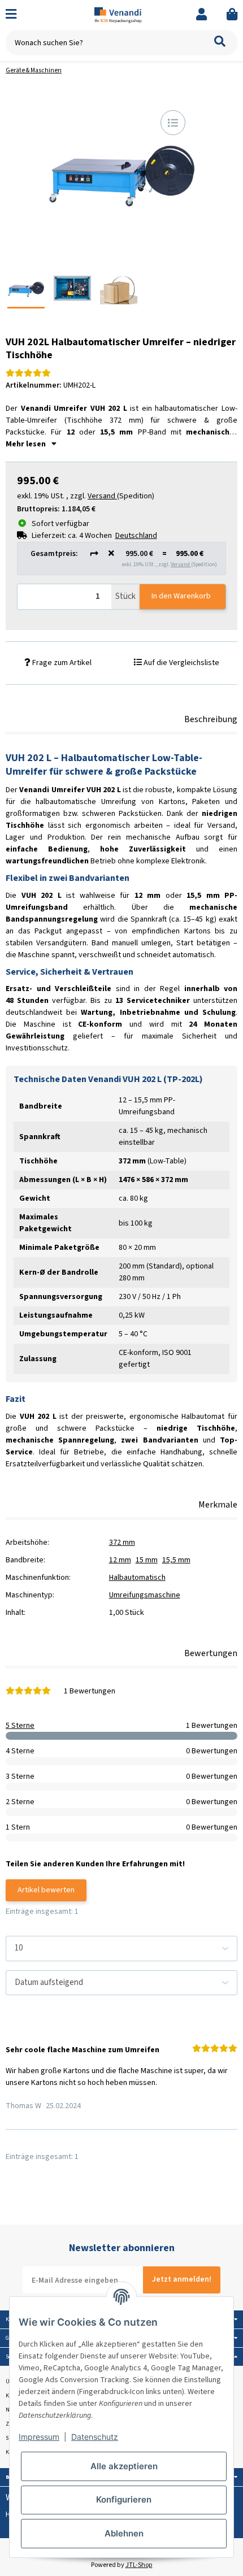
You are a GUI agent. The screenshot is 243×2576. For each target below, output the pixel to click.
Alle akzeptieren (124, 2466)
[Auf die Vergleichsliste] (173, 123)
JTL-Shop (139, 2565)
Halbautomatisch (137, 1578)
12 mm (120, 1560)
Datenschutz (95, 2437)
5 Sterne (20, 1726)
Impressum (39, 2437)
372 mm (122, 1543)
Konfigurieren (124, 2499)
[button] (201, 15)
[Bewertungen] (28, 373)
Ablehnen (124, 2533)
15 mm (147, 1560)
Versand (181, 564)
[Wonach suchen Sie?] (220, 43)
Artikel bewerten (46, 1890)
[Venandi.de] (122, 15)
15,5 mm (176, 1560)
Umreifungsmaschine (145, 1595)
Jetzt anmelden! (182, 2279)
